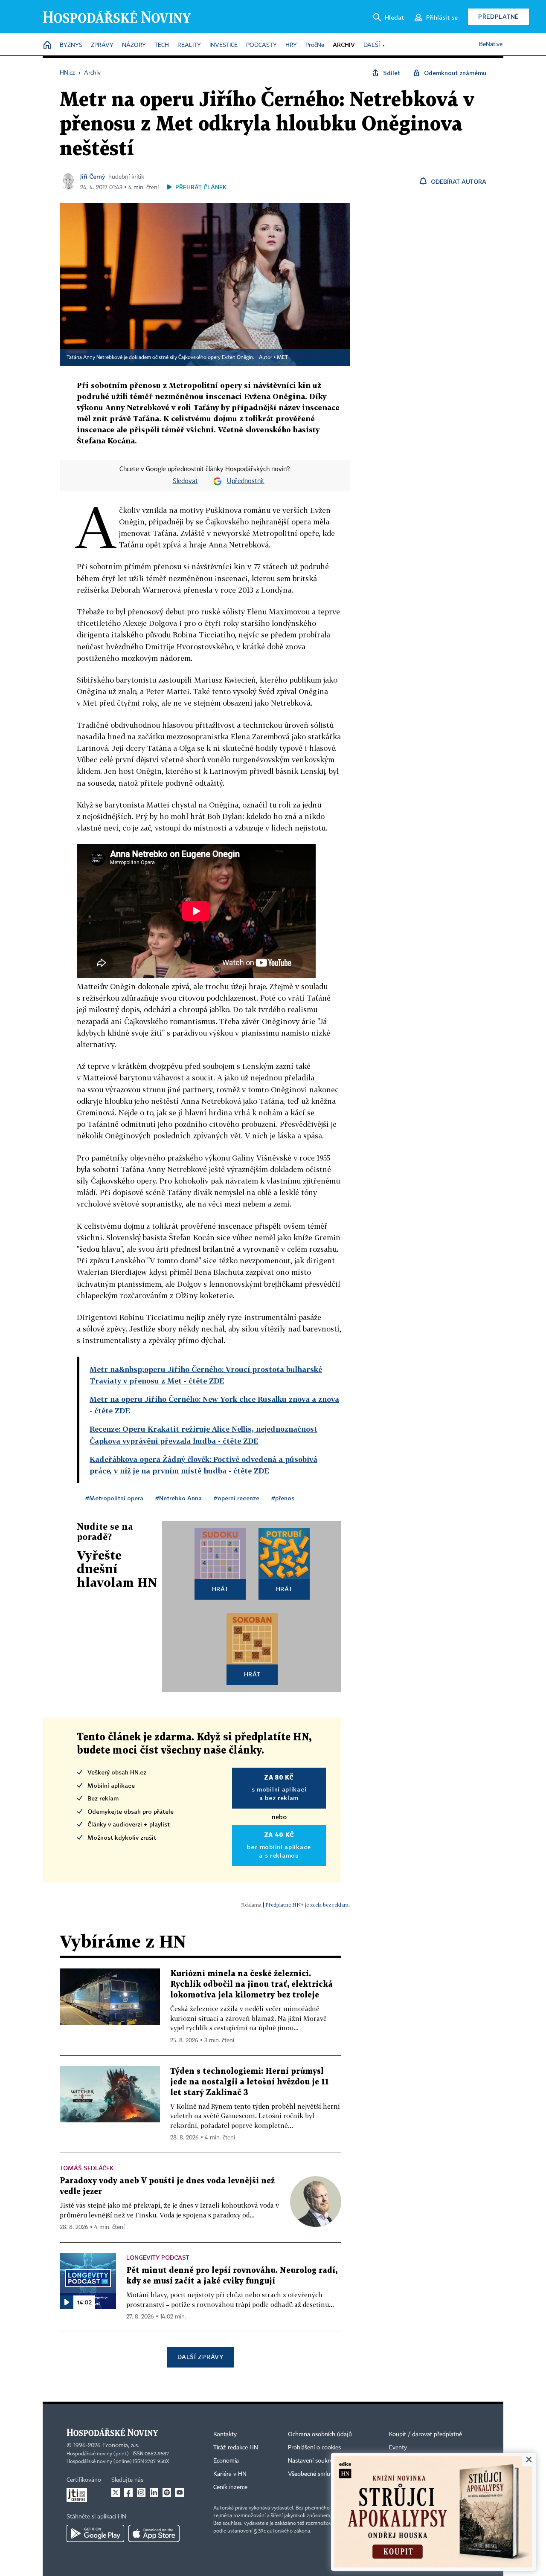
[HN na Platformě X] (116, 2492)
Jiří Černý (93, 176)
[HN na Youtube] (180, 2492)
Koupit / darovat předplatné (425, 2434)
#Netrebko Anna (179, 1498)
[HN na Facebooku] (128, 2492)
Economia (226, 2461)
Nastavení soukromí (314, 2461)
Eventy (398, 2448)
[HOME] (47, 45)
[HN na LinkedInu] (154, 2492)
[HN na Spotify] (167, 2492)
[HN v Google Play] (95, 2533)
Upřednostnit (246, 481)
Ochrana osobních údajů (320, 2434)
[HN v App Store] (154, 2533)
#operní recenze (237, 1498)
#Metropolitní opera (114, 1498)
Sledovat (185, 481)
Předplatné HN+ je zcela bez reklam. (308, 1905)
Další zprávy (200, 2357)
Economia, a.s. (121, 2446)
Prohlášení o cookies (314, 2448)
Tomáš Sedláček (87, 2168)
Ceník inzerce (230, 2487)
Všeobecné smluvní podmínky (327, 2474)
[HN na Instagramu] (141, 2492)
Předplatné (498, 16)
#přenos (283, 1498)
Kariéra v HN (230, 2474)
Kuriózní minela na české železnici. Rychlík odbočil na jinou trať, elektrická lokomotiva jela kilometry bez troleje (251, 1984)
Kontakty (225, 2434)
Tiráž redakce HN (236, 2448)
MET (282, 358)
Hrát (220, 1589)
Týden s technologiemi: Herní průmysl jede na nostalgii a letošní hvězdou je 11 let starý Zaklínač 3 (250, 2082)
